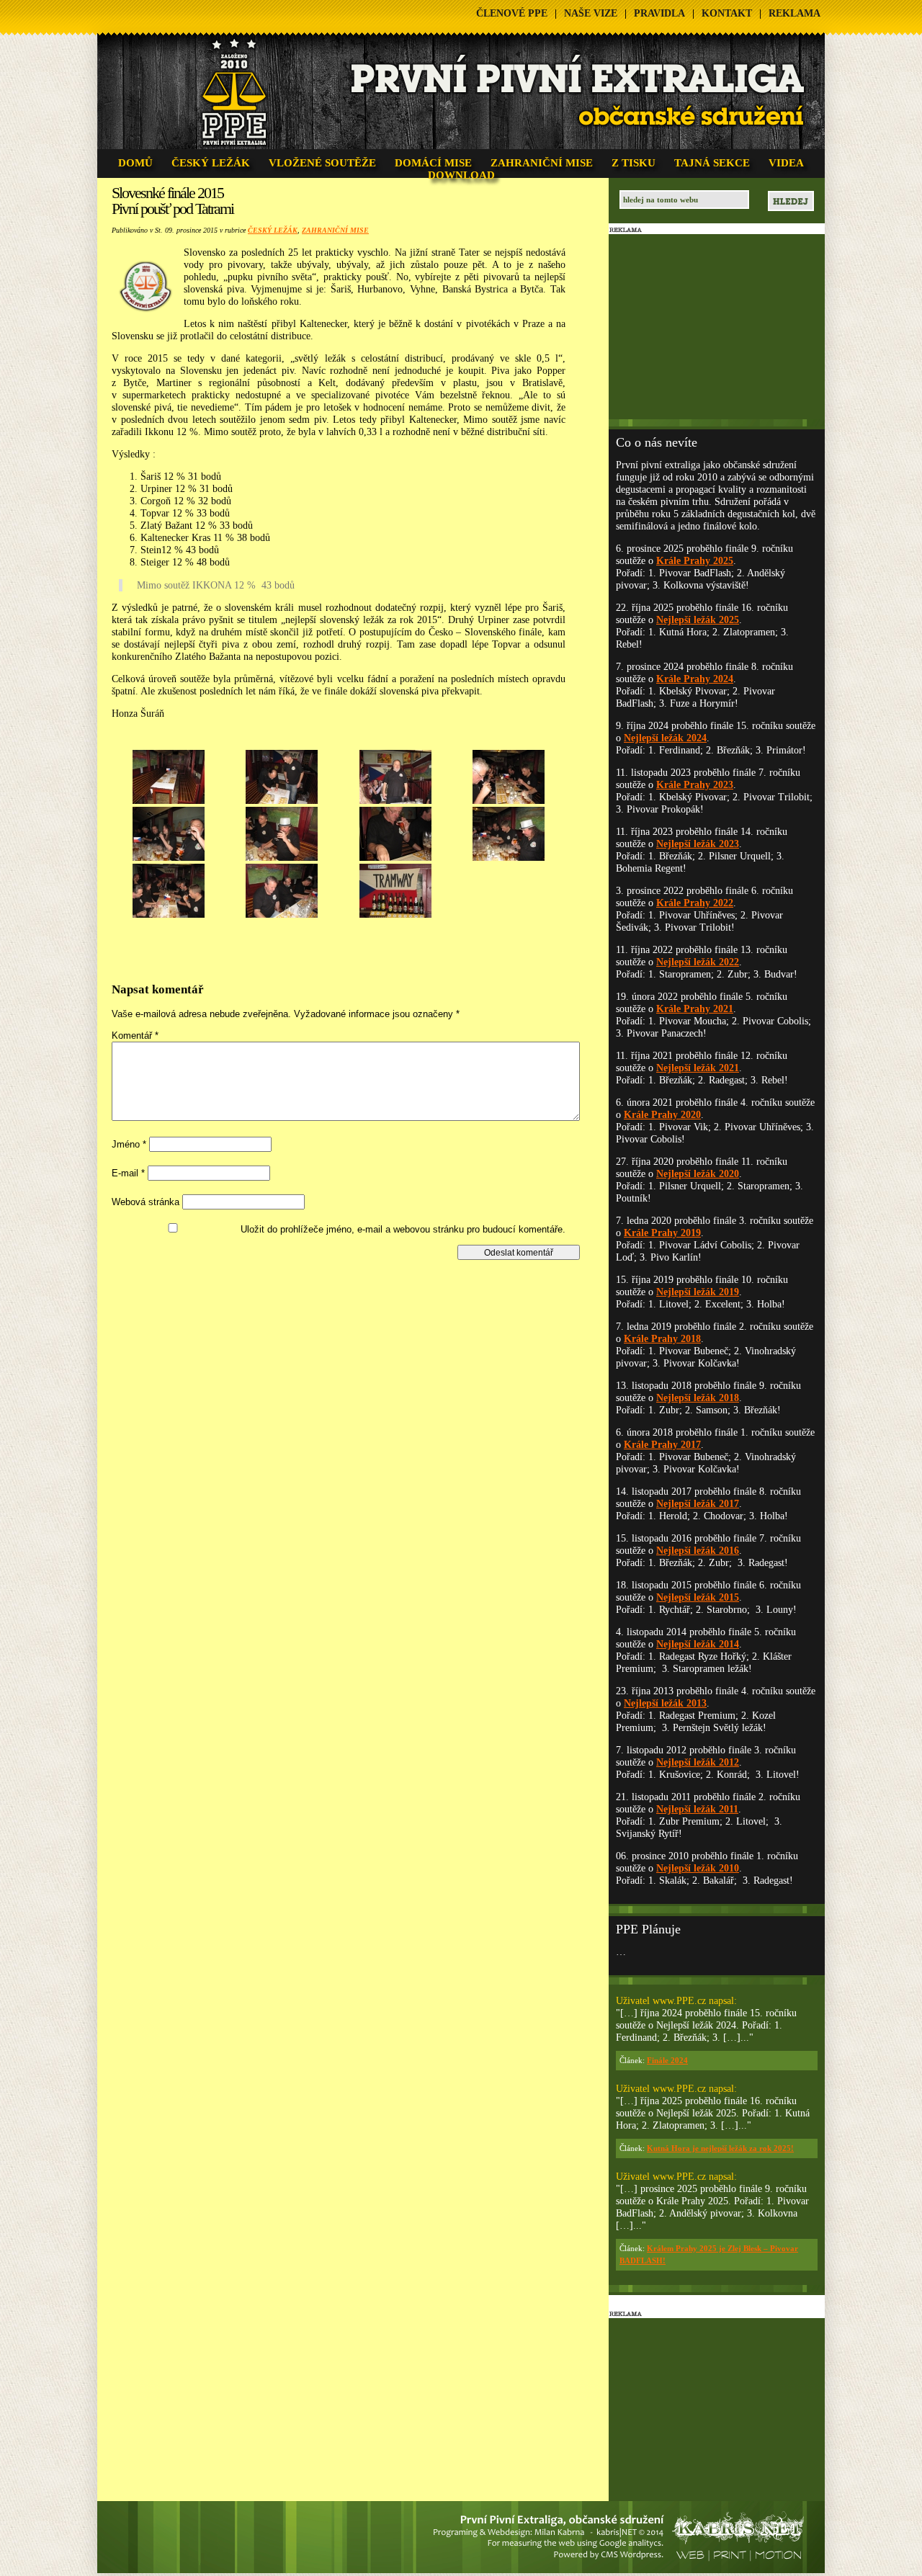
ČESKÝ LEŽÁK (211, 163)
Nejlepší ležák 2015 (698, 1597)
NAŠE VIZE (591, 13)
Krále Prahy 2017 (662, 1445)
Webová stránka (146, 1202)
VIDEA (786, 163)
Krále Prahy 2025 (695, 561)
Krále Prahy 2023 (695, 785)
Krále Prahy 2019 (662, 1233)
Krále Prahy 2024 (695, 679)
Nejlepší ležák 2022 (698, 962)
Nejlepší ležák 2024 (665, 738)
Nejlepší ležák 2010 (698, 1868)
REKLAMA (795, 13)
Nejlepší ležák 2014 (698, 1644)
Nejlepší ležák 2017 (698, 1504)
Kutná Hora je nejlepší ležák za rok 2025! (720, 2148)
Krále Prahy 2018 (662, 1339)
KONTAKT (727, 13)
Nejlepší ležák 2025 (698, 620)
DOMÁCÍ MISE (433, 163)
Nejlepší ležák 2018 (698, 1398)
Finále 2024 (667, 2060)
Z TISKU (634, 163)
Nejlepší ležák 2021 (698, 1068)
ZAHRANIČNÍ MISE (542, 163)
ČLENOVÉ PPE (512, 13)
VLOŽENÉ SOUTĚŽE (322, 163)
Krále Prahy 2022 (695, 903)
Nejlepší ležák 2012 (698, 1762)
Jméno (129, 1144)
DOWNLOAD (461, 175)
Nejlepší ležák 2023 (698, 844)
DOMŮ (135, 163)
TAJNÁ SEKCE (712, 163)
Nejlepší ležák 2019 (698, 1292)
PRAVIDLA (659, 13)
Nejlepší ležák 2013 (665, 1703)
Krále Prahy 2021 (695, 1009)
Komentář (135, 1036)
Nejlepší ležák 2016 (698, 1551)
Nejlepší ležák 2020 (698, 1174)
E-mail (128, 1173)
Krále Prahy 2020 (662, 1115)
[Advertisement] (351, 1292)
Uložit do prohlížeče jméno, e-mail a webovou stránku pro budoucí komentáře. (403, 1229)
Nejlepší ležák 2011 (697, 1809)
